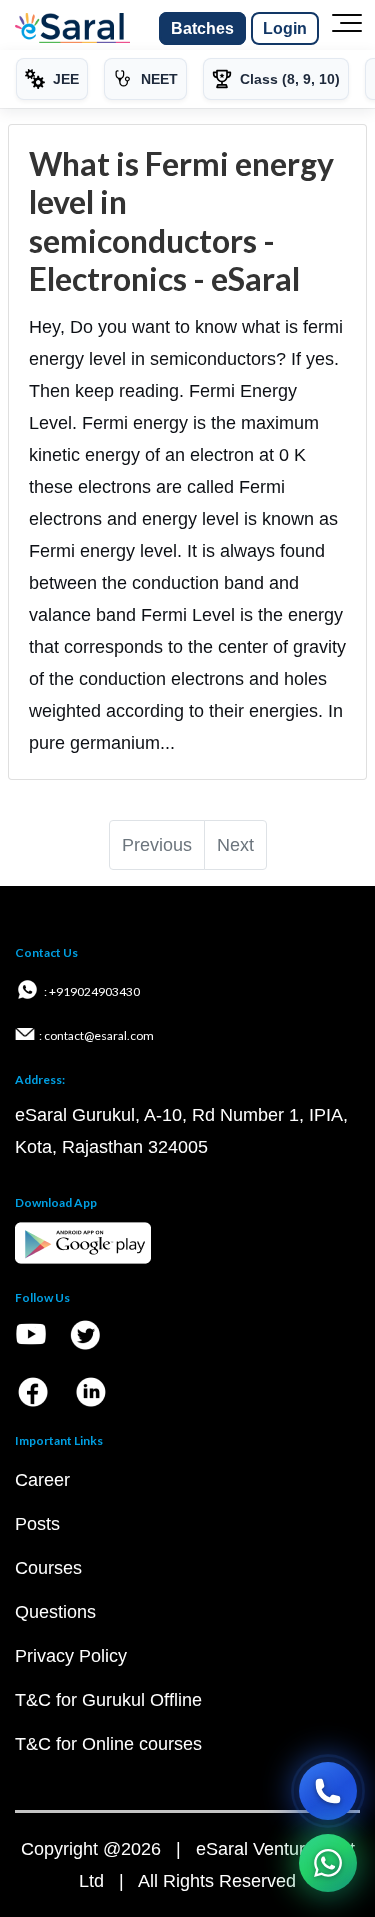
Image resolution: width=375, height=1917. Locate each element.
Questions (55, 1612)
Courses (48, 1568)
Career (42, 1480)
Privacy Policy (71, 1656)
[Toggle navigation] (347, 29)
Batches (202, 28)
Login (285, 28)
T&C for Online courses (108, 1744)
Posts (37, 1524)
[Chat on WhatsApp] (328, 1863)
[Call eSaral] (328, 1791)
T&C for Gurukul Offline (108, 1700)
